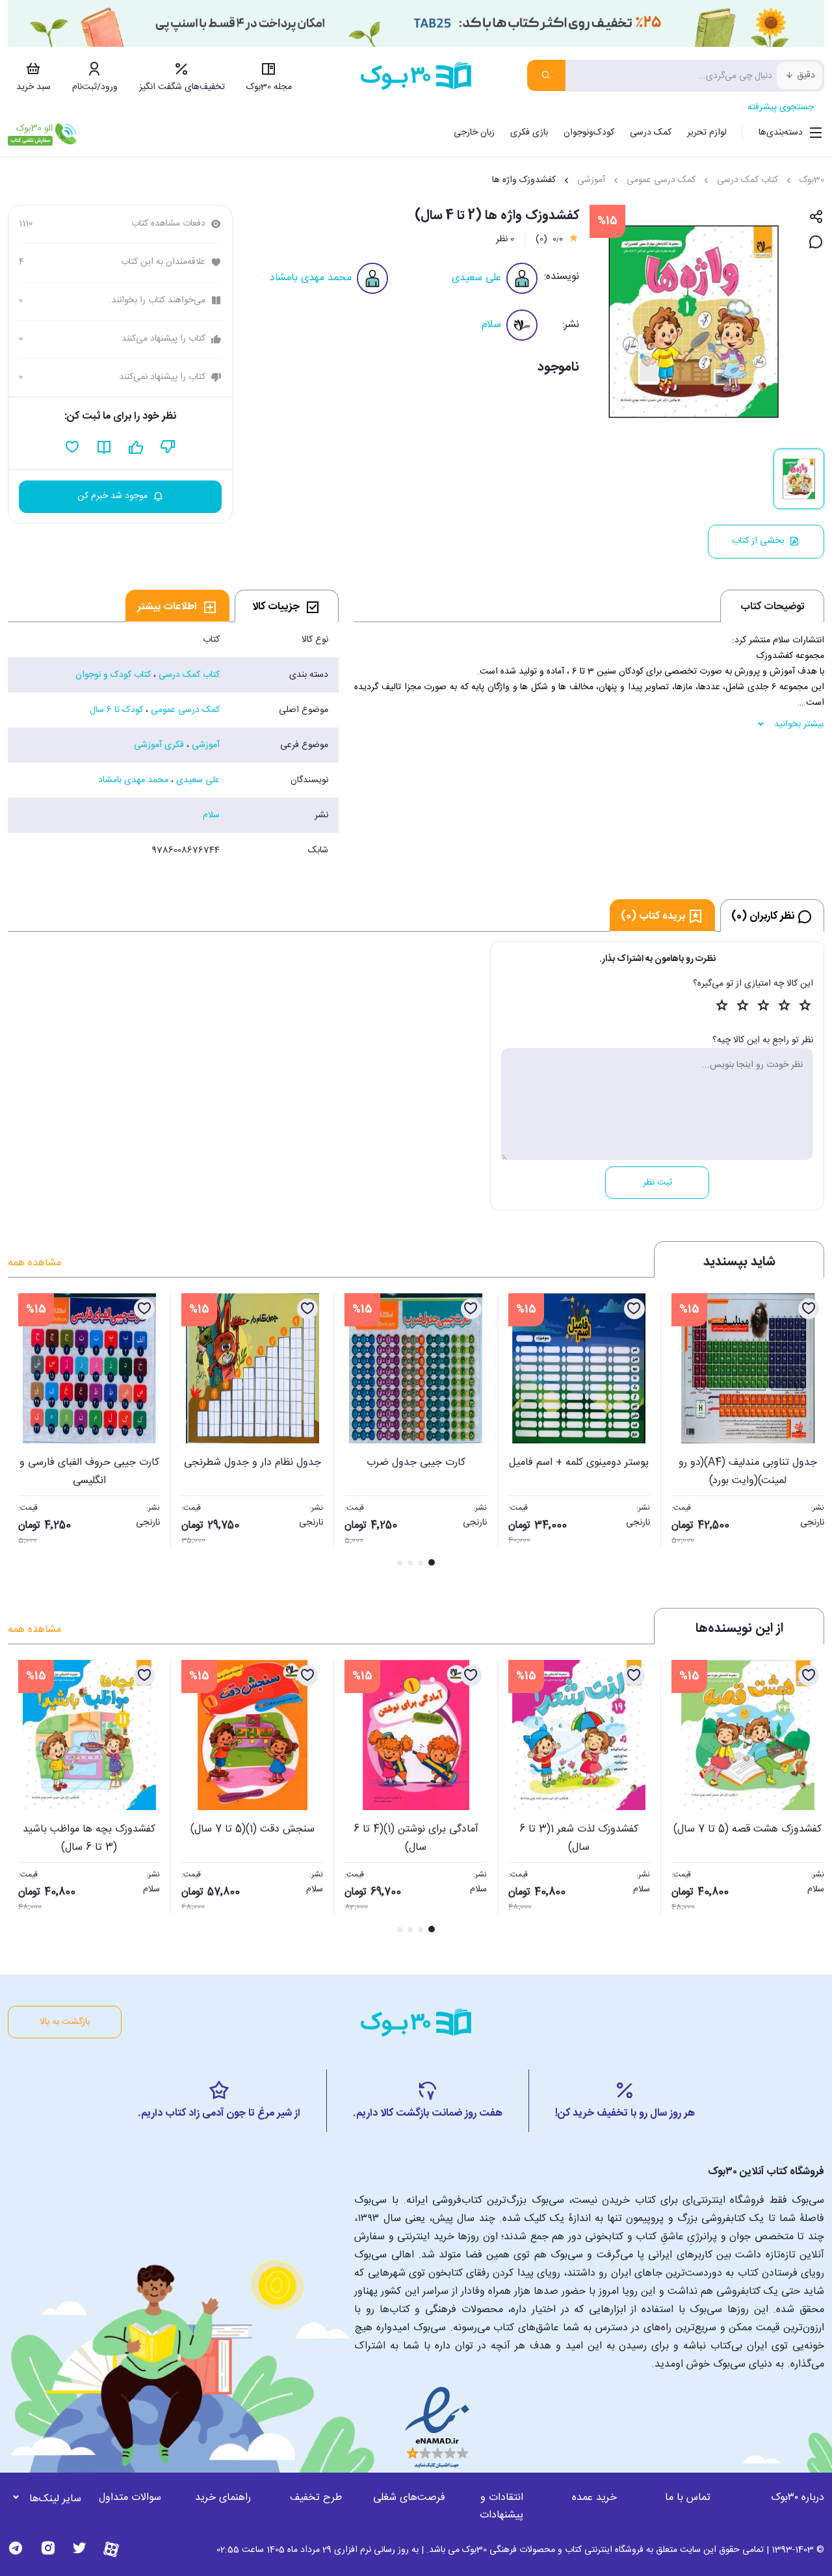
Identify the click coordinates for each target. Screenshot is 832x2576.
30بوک (812, 180)
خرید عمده (594, 2498)
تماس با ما (688, 2498)
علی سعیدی (476, 278)
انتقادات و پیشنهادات (501, 2506)
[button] (25, 1431)
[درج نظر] (816, 243)
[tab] (287, 606)
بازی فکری (529, 133)
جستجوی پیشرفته (781, 107)
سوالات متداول (130, 2498)
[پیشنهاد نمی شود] (168, 447)
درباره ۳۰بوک (798, 2498)
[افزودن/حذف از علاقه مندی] (809, 1309)
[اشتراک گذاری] (816, 217)
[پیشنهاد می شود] (136, 447)
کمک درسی (651, 133)
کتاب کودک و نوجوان (113, 675)
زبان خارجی (474, 133)
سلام (491, 325)
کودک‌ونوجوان (589, 133)
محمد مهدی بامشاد (311, 278)
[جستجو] (546, 75)
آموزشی (591, 180)
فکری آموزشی (159, 745)
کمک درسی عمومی (661, 180)
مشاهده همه (34, 1263)
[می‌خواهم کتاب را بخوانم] (104, 447)
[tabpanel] (173, 745)
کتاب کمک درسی (747, 180)
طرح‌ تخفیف (316, 2498)
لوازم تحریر (707, 133)
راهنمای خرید (223, 2498)
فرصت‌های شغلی (409, 2498)
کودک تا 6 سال (116, 710)
